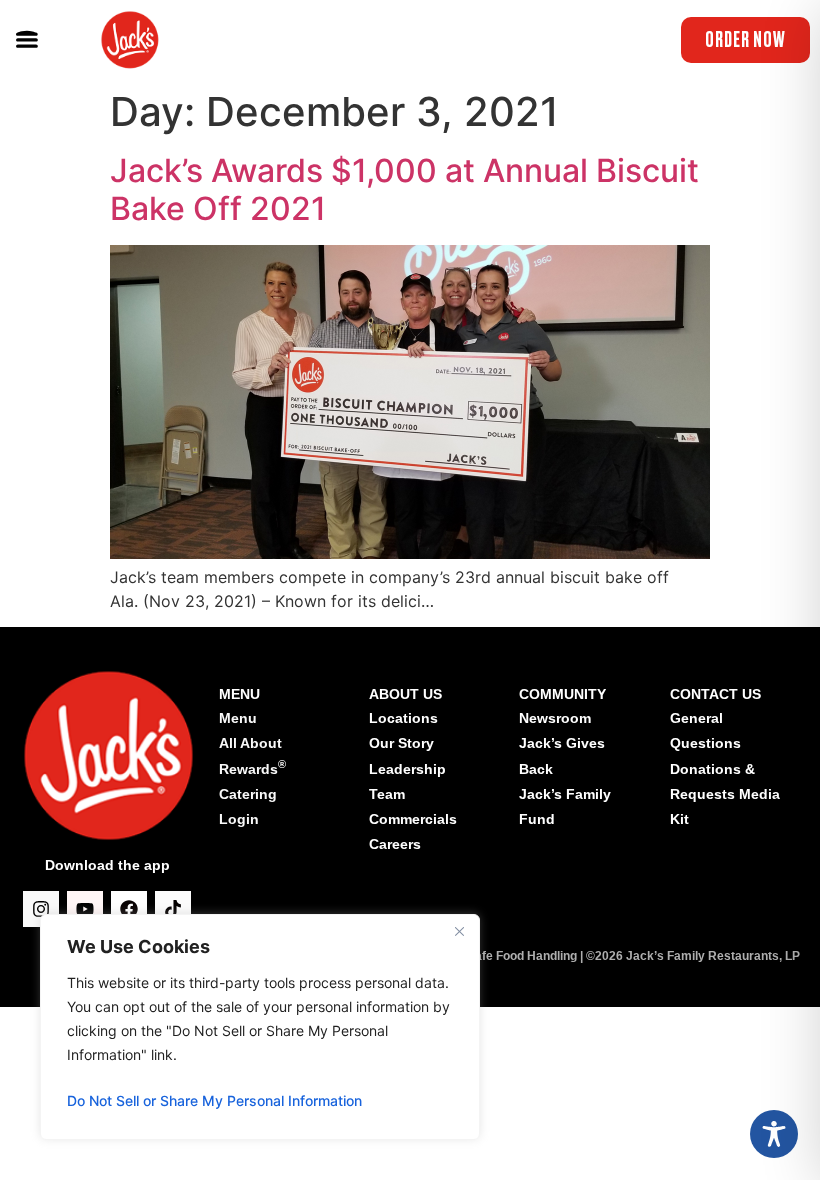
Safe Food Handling (522, 956)
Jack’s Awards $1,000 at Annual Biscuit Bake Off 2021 (404, 189)
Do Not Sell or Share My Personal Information (214, 1100)
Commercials (413, 819)
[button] (26, 40)
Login (239, 819)
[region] (260, 1027)
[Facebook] (129, 909)
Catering (248, 794)
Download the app (107, 865)
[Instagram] (41, 909)
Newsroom (555, 718)
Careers (395, 844)
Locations (403, 718)
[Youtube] (85, 909)
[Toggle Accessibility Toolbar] (774, 1134)
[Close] (459, 931)
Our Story (401, 743)
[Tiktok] (173, 909)
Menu (238, 718)
